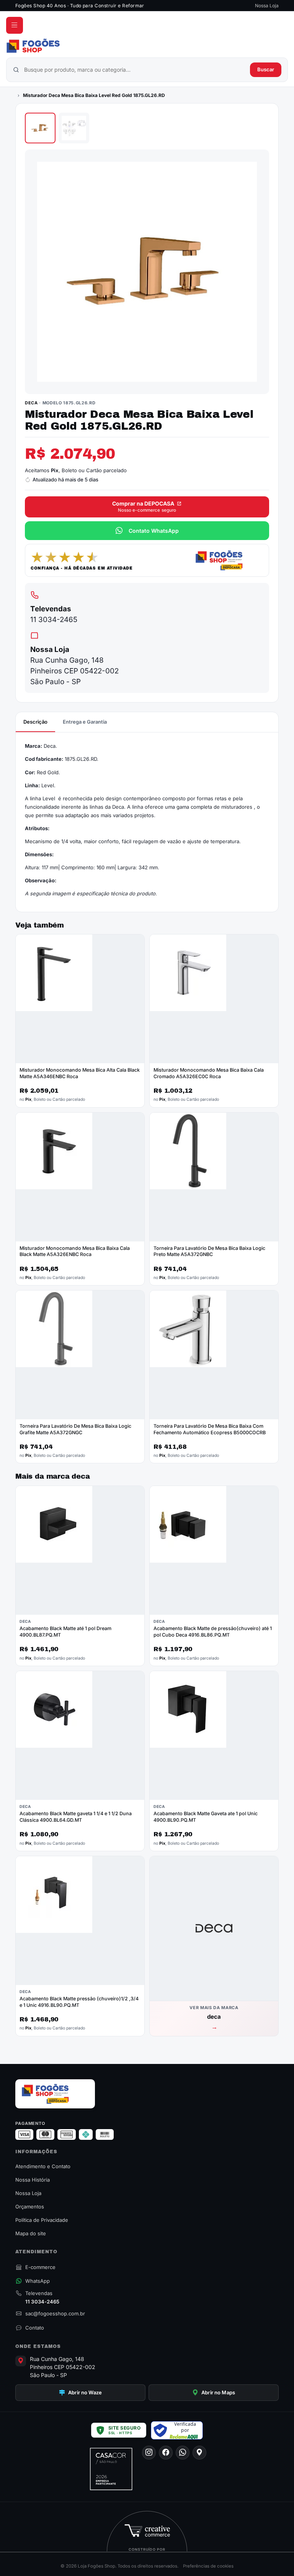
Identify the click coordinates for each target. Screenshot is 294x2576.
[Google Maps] (199, 2453)
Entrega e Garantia (85, 722)
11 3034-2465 (54, 620)
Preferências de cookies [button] (208, 2566)
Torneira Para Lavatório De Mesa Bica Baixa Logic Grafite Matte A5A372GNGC (75, 1429)
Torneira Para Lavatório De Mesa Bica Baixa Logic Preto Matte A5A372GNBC (209, 1251)
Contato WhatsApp (154, 531)
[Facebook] (166, 2453)
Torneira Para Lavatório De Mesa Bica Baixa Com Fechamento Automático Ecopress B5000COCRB (210, 1429)
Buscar (266, 69)
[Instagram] (149, 2453)
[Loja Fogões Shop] (147, 46)
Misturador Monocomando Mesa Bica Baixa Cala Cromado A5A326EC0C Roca (209, 1073)
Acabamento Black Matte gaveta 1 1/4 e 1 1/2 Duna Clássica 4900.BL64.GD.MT (76, 1817)
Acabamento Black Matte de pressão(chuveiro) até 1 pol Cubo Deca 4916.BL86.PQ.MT (213, 1632)
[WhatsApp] (183, 2453)
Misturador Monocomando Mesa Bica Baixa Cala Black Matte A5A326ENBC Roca (75, 1251)
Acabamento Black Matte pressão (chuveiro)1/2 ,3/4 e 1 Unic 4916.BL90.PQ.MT (79, 2002)
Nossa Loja (267, 6)
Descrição (35, 722)
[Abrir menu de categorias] (15, 25)
